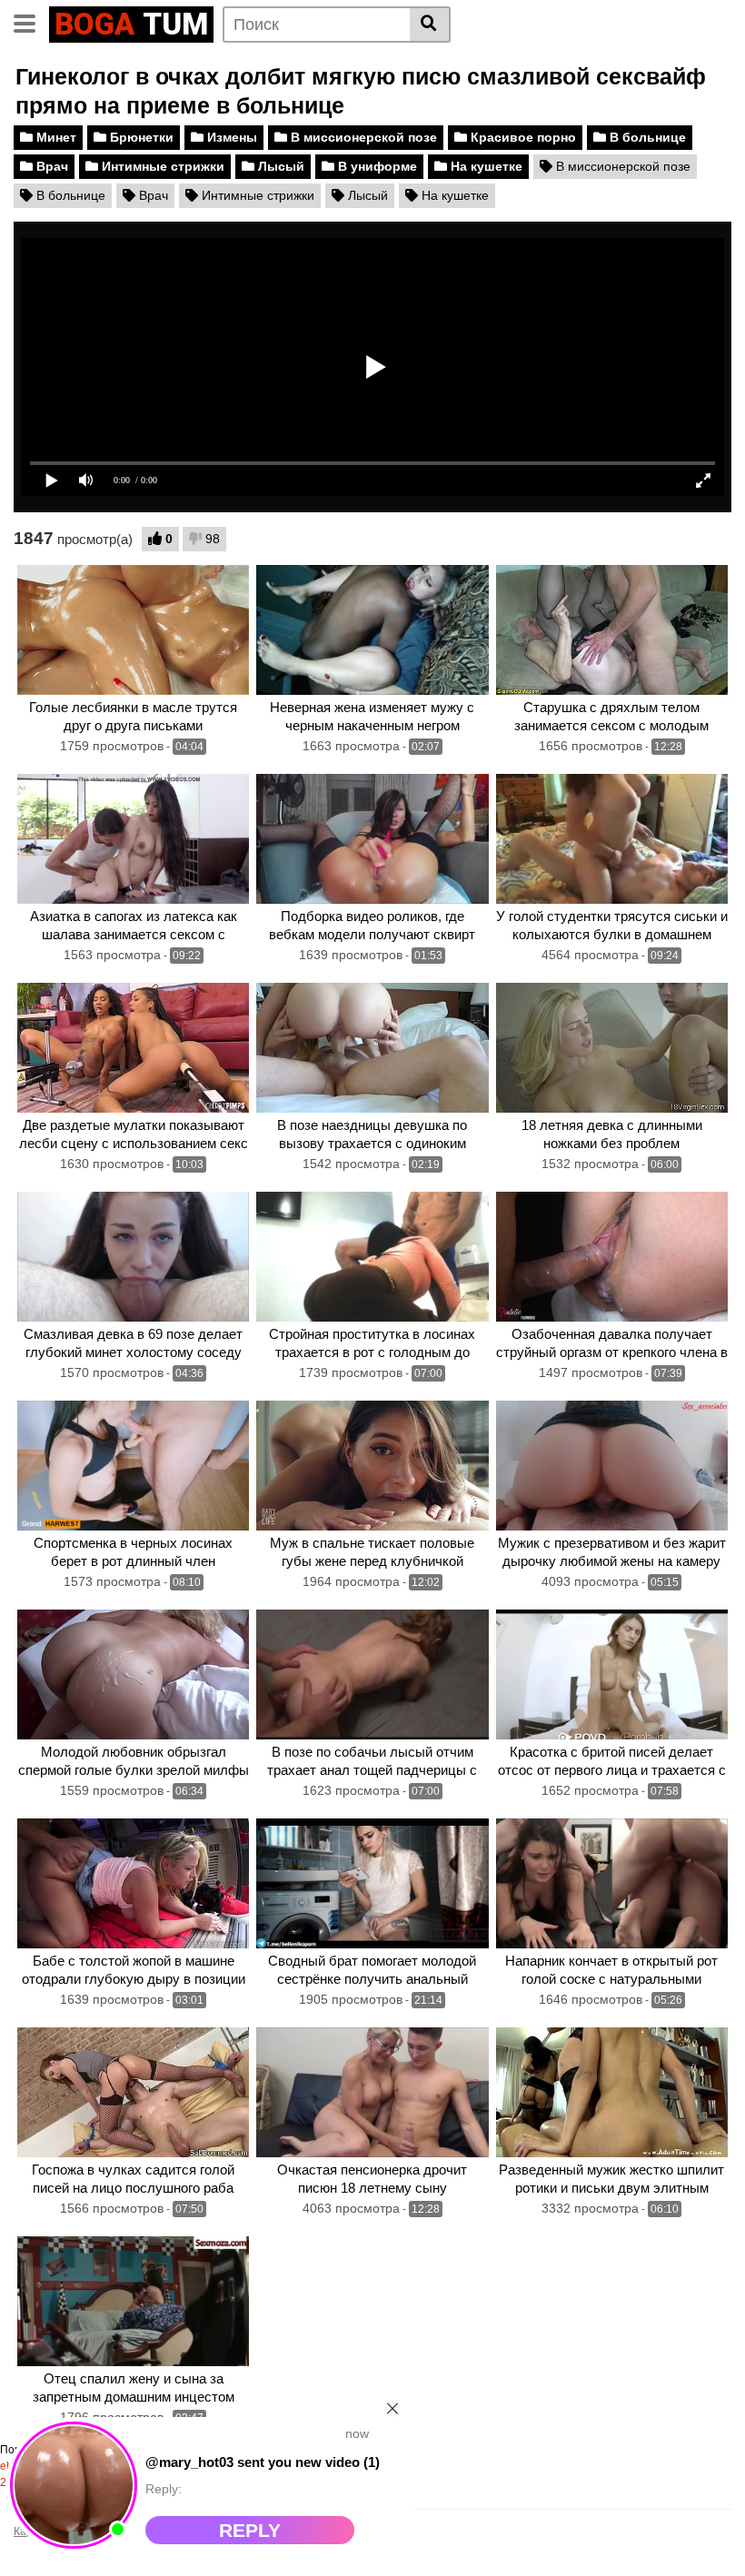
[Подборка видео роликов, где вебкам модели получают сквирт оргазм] (372, 839)
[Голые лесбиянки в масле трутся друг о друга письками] (133, 630)
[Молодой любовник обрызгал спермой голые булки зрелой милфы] (133, 1675)
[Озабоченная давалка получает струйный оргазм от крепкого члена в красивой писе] (612, 1257)
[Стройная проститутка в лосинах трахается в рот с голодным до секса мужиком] (372, 1257)
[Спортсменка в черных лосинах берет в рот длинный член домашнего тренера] (133, 1466)
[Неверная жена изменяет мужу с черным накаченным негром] (372, 630)
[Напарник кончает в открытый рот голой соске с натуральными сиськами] (612, 1884)
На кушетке (485, 166)
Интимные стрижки (161, 166)
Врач (50, 166)
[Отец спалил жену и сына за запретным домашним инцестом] (133, 2302)
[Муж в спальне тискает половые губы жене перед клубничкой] (372, 1466)
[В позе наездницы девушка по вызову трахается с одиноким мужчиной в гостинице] (372, 1048)
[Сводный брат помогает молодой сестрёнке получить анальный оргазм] (372, 1884)
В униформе (376, 166)
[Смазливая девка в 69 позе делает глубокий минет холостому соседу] (133, 1257)
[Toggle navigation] (31, 22)
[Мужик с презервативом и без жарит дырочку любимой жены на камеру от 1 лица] (612, 1466)
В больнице (646, 137)
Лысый (279, 166)
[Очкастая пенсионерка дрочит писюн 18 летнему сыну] (372, 2093)
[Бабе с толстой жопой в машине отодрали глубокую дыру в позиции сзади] (133, 1884)
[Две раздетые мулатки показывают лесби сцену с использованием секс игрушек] (133, 1048)
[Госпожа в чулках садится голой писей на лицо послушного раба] (133, 2093)
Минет (55, 137)
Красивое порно (521, 137)
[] (430, 25)
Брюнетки (140, 137)
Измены (230, 137)
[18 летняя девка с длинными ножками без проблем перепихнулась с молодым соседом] (612, 1048)
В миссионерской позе (362, 137)
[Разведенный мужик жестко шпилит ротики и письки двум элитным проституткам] (612, 2093)
